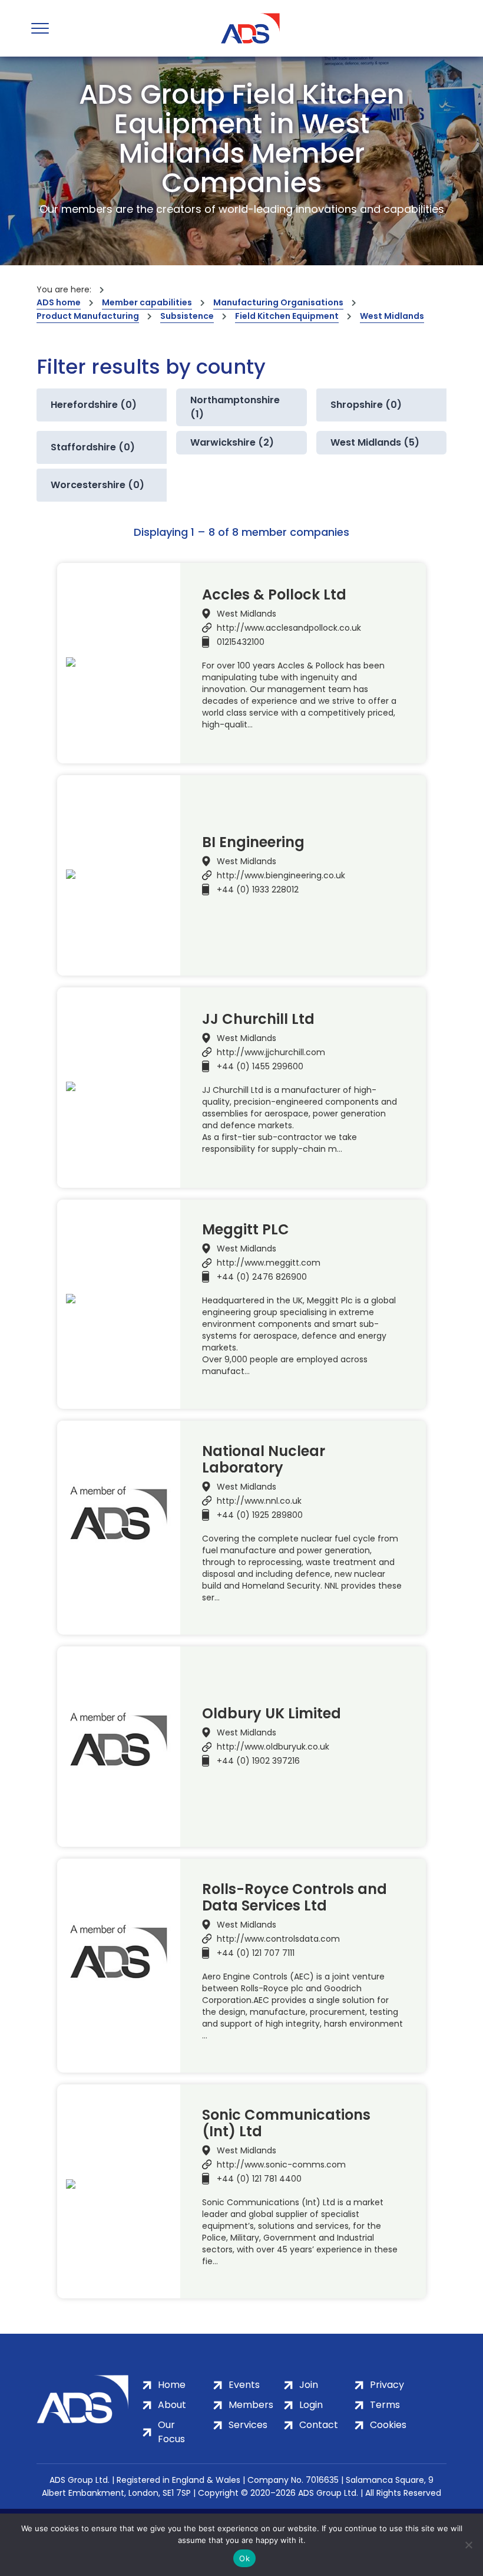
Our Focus (171, 2432)
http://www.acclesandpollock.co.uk (289, 628)
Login (311, 2405)
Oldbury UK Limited (272, 1714)
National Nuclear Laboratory (264, 1460)
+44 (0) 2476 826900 (262, 1277)
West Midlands (392, 316)
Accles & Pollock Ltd (274, 595)
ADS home (59, 302)
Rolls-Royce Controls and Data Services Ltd (295, 1898)
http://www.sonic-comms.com (281, 2165)
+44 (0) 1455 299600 (260, 1066)
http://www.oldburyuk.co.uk (273, 1747)
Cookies (388, 2425)
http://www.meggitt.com (269, 1263)
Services (248, 2425)
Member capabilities (147, 302)
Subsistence (187, 316)
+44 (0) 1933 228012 (258, 890)
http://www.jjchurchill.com (271, 1052)
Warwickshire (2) (232, 442)
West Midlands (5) (375, 442)
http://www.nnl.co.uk (259, 1501)
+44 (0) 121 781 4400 (259, 2179)
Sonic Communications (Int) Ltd (286, 2123)
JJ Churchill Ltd (258, 1019)
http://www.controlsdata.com (278, 1939)
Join (309, 2385)
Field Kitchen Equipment (287, 316)
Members (251, 2405)
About (172, 2405)
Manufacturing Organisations (278, 302)
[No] (468, 2545)
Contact (319, 2425)
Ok (244, 2558)
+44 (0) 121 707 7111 (256, 1953)
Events (244, 2385)
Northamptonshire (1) (235, 407)
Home (172, 2385)
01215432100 (241, 642)
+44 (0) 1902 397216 (258, 1761)
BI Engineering (253, 842)
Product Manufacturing (88, 316)
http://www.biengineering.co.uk (281, 875)
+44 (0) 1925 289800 (260, 1515)
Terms (385, 2405)
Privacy (387, 2385)
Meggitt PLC (246, 1230)
